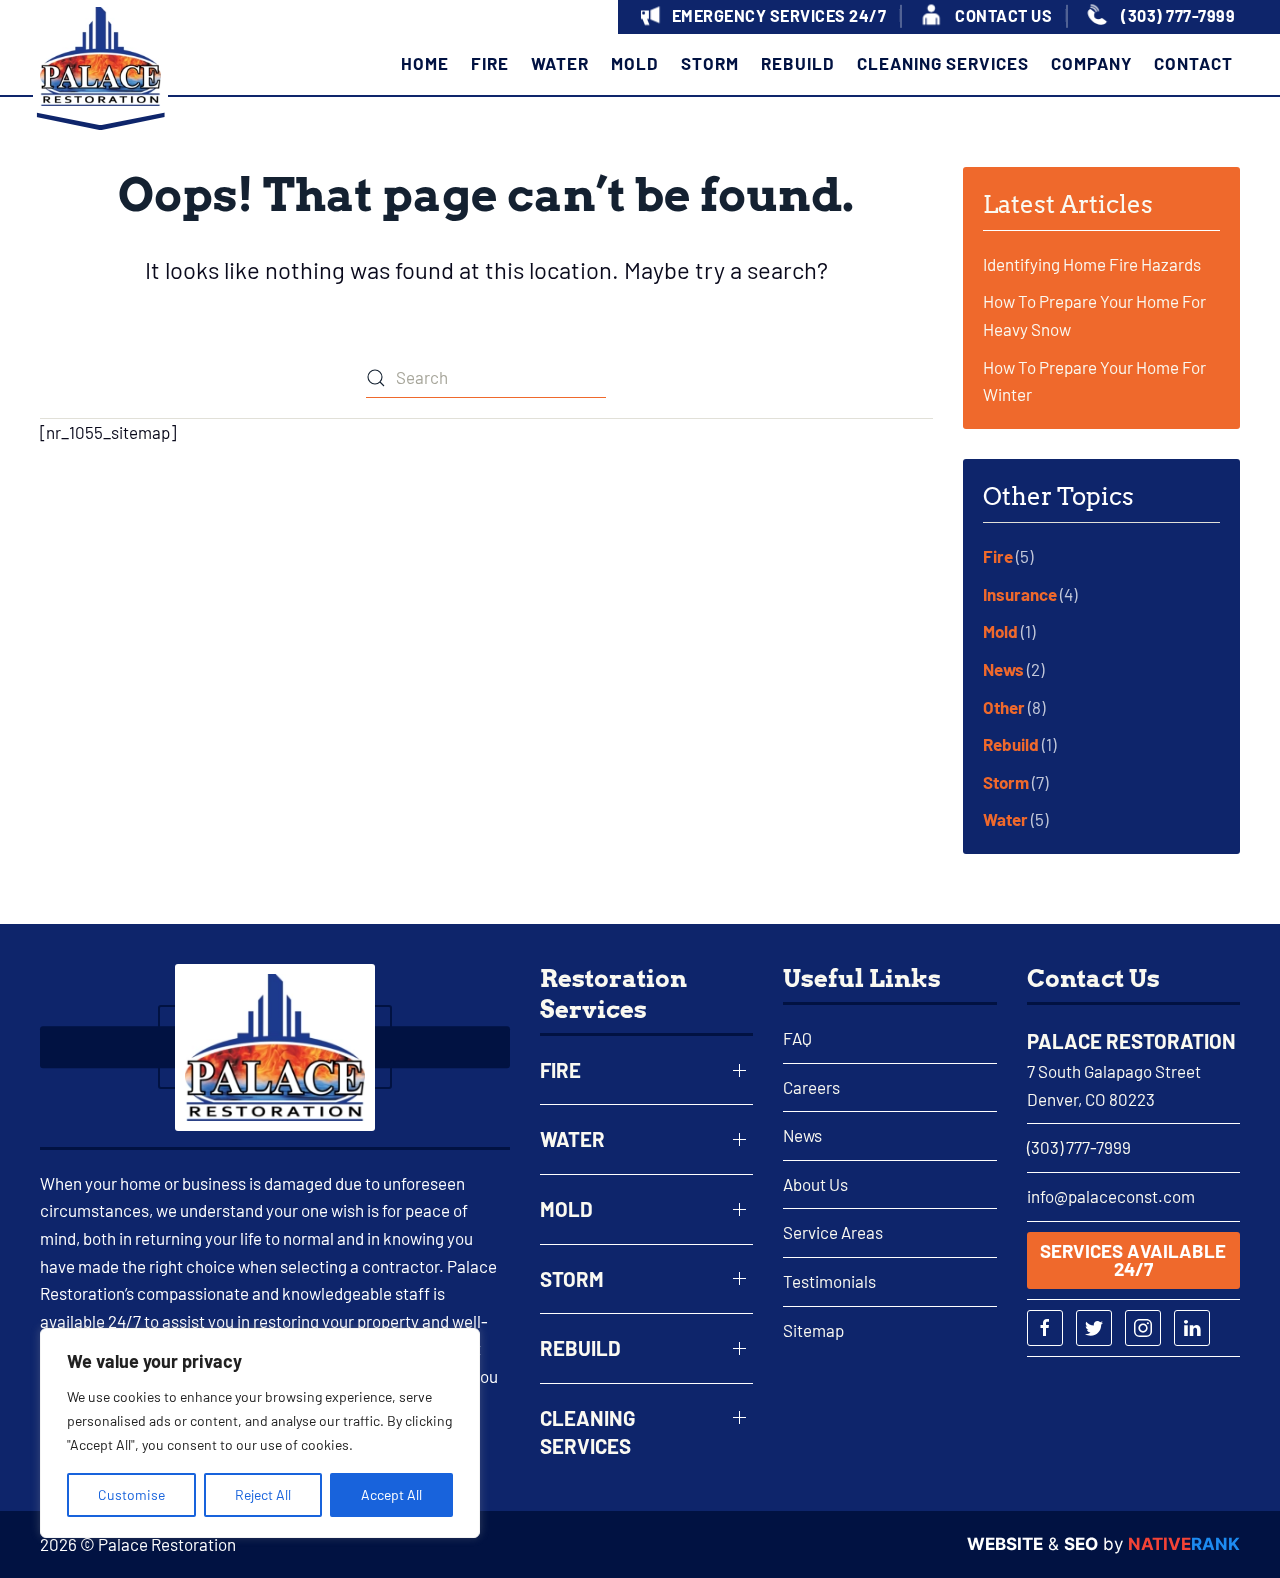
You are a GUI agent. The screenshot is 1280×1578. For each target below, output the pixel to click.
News (1003, 669)
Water (1005, 819)
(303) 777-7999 (1079, 1147)
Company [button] (1091, 63)
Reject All (263, 1494)
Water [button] (560, 63)
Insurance (1020, 594)
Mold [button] (635, 63)
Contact (1193, 63)
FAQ (797, 1038)
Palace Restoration (1131, 1041)
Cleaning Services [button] (943, 63)
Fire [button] (490, 63)
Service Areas (833, 1232)
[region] (260, 1433)
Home (425, 63)
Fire (998, 556)
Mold (1000, 631)
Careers (811, 1087)
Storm (1006, 782)
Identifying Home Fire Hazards (1092, 264)
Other (1004, 707)
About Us (815, 1184)
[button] (761, 17)
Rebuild (1011, 744)
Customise (131, 1494)
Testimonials (829, 1281)
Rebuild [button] (798, 63)
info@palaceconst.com (1111, 1196)
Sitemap (813, 1330)
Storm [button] (710, 63)
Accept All (391, 1494)
